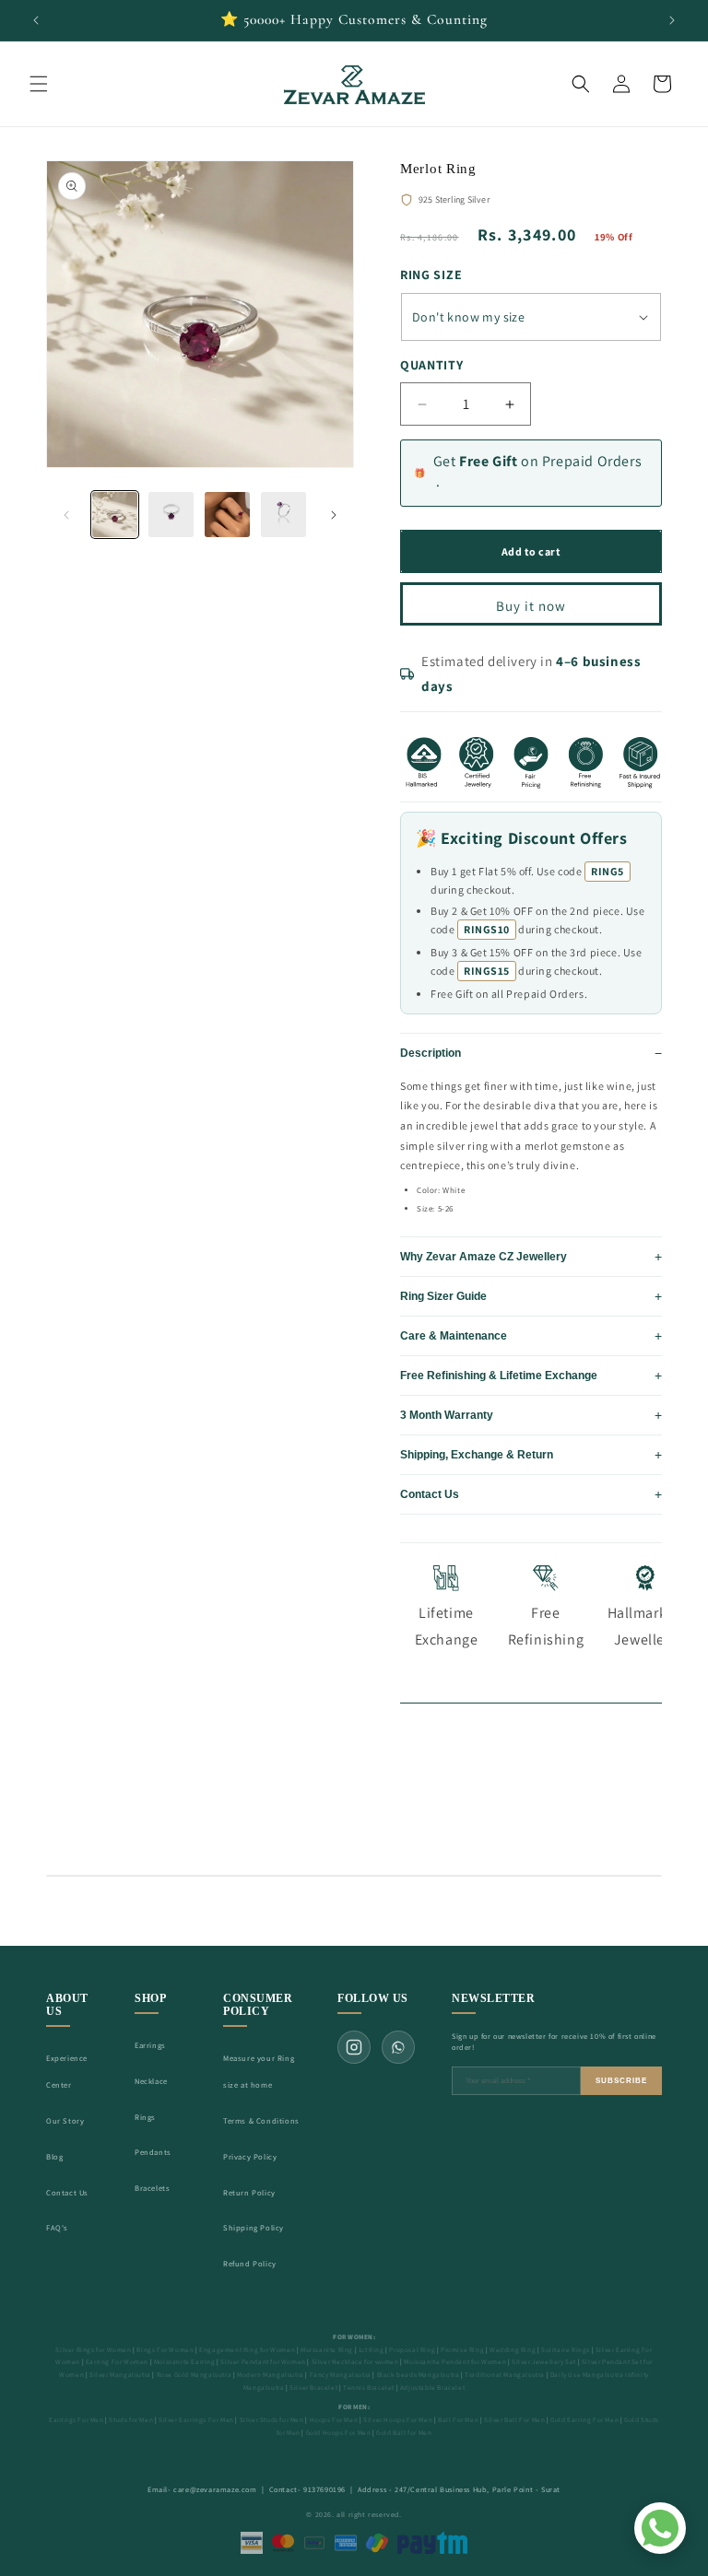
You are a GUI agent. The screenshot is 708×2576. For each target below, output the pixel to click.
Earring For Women (117, 2362)
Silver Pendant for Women (263, 2362)
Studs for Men (131, 2420)
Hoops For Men (334, 2420)
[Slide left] (66, 515)
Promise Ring (462, 2350)
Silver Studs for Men (272, 2420)
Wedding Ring (513, 2350)
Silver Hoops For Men (398, 2420)
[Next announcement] (672, 20)
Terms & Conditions (261, 2120)
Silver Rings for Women (93, 2350)
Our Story (65, 2120)
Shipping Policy (254, 2227)
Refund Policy (250, 2263)
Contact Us (67, 2192)
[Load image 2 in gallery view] (171, 515)
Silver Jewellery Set (544, 2362)
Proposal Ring (412, 2350)
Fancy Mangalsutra (341, 2375)
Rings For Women (165, 2350)
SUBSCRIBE (621, 2081)
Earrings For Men (77, 2420)
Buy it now (531, 606)
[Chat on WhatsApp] (660, 2528)
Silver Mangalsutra (120, 2375)
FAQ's (57, 2227)
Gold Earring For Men (584, 2420)
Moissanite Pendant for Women (455, 2362)
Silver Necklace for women (355, 2362)
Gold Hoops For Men (339, 2433)
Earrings (150, 2045)
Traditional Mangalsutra (505, 2375)
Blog (54, 2156)
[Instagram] (354, 2047)
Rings (145, 2117)
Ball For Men (458, 2420)
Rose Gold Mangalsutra (195, 2375)
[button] (39, 84)
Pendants (153, 2152)
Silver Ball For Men (514, 2420)
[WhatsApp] (398, 2047)
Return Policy (249, 2192)
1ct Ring (372, 2350)
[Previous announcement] (36, 20)
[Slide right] (334, 515)
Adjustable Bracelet (432, 2388)
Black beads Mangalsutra (419, 2375)
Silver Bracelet (313, 2388)
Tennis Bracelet (369, 2388)
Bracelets (152, 2188)
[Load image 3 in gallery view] (227, 515)
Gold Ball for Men (404, 2433)
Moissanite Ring (327, 2350)
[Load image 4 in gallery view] (283, 515)
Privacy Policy (250, 2156)
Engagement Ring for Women (247, 2350)
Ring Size (431, 275)
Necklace (151, 2081)
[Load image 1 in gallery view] (115, 515)
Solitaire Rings (566, 2350)
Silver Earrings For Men (196, 2420)
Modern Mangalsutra (271, 2375)
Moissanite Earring (185, 2362)
